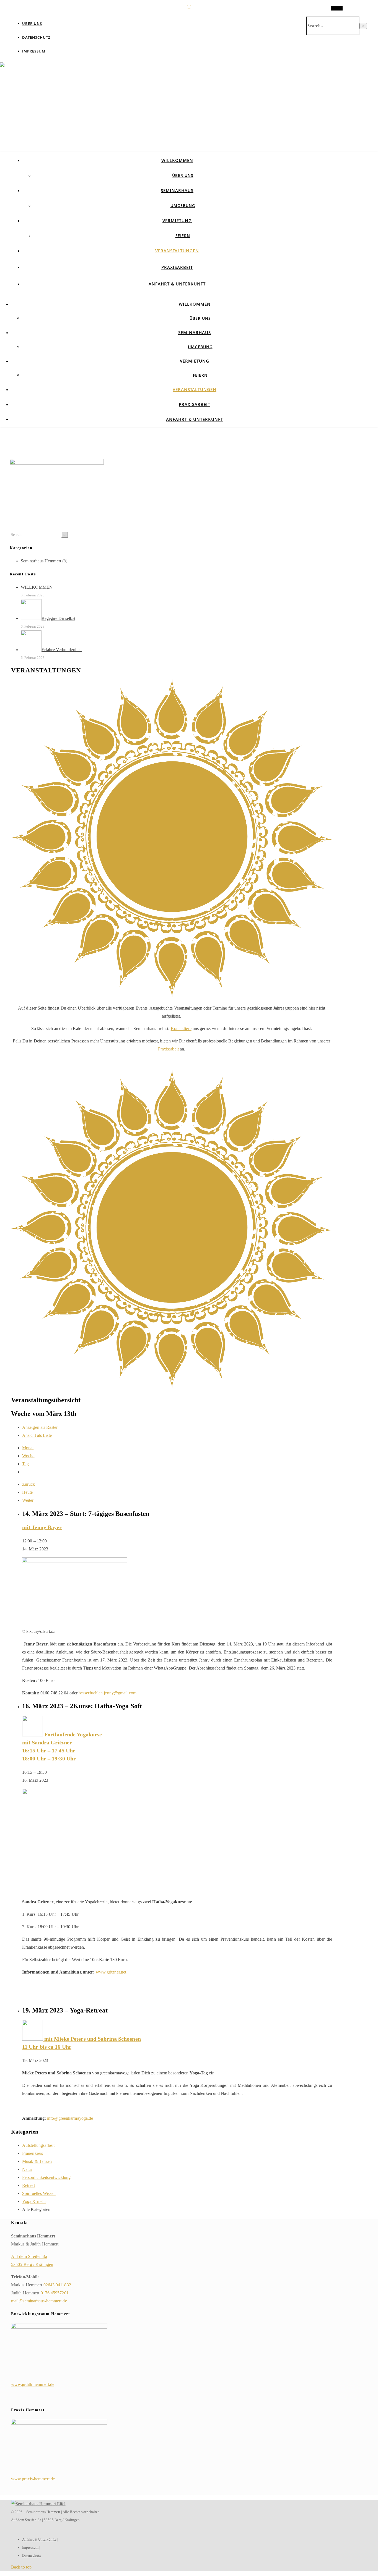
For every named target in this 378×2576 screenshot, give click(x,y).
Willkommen (177, 160)
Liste (37, 1435)
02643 (49, 2285)
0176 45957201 (55, 2293)
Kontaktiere (181, 1028)
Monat (28, 1448)
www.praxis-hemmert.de (33, 2479)
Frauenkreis (33, 2153)
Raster (40, 1427)
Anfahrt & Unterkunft (177, 284)
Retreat (29, 2185)
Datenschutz (36, 37)
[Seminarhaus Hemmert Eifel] (189, 129)
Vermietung (177, 221)
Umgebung (183, 205)
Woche (28, 1456)
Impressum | (31, 2547)
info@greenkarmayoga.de (70, 2118)
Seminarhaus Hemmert (41, 561)
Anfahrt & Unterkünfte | (40, 2539)
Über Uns (32, 23)
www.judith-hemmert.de (33, 2384)
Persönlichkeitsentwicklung (46, 2177)
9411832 (63, 2285)
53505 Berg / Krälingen (32, 2264)
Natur (27, 2169)
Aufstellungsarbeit (38, 2145)
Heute (28, 1492)
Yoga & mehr (34, 2201)
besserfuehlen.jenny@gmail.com (108, 1693)
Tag (25, 1464)
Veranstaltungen (177, 251)
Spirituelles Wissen (39, 2193)
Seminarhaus (177, 190)
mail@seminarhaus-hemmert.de (39, 2301)
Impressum (34, 51)
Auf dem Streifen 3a (29, 2256)
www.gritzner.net (111, 1972)
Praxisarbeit (177, 267)
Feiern (183, 236)
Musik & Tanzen (37, 2161)
